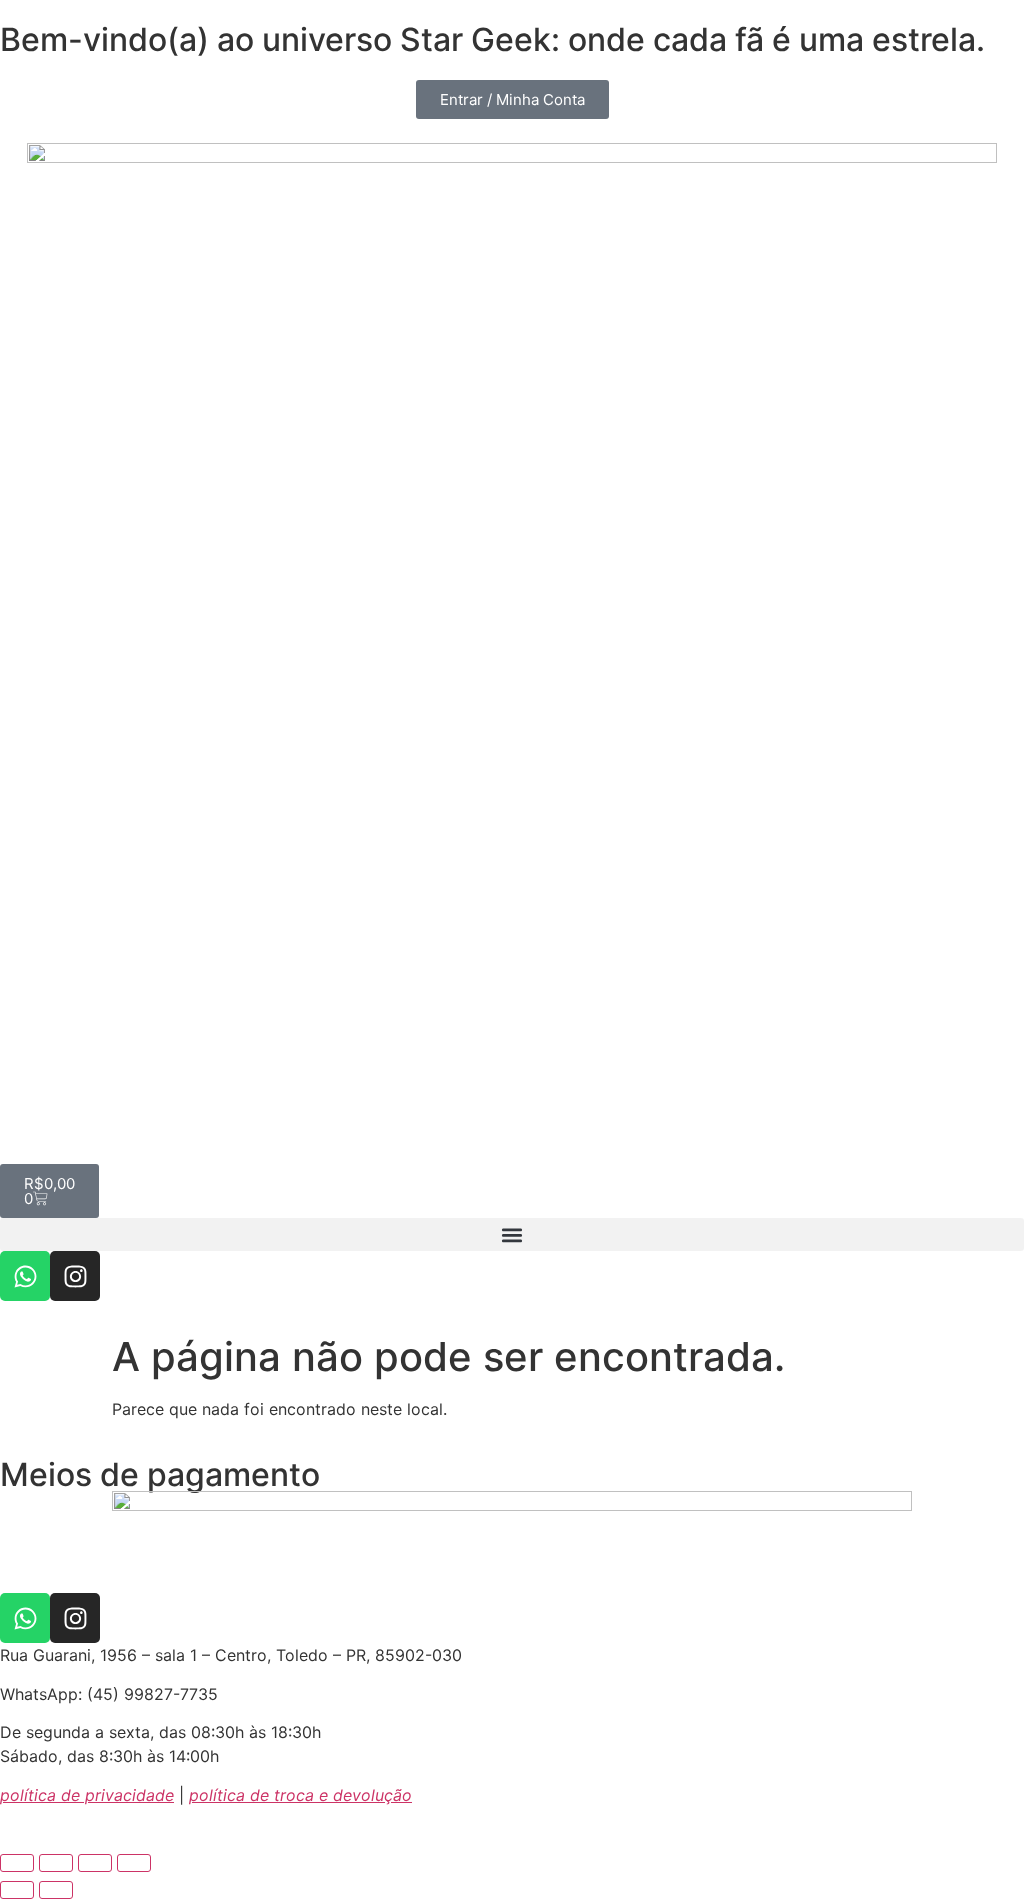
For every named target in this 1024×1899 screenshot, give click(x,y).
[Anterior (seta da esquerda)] (17, 1890)
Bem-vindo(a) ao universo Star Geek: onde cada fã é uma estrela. (492, 39)
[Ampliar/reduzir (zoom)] (17, 1863)
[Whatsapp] (25, 1276)
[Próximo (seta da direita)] (56, 1890)
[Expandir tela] (56, 1863)
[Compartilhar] (95, 1863)
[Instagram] (75, 1276)
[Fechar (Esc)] (134, 1863)
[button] (512, 1234)
